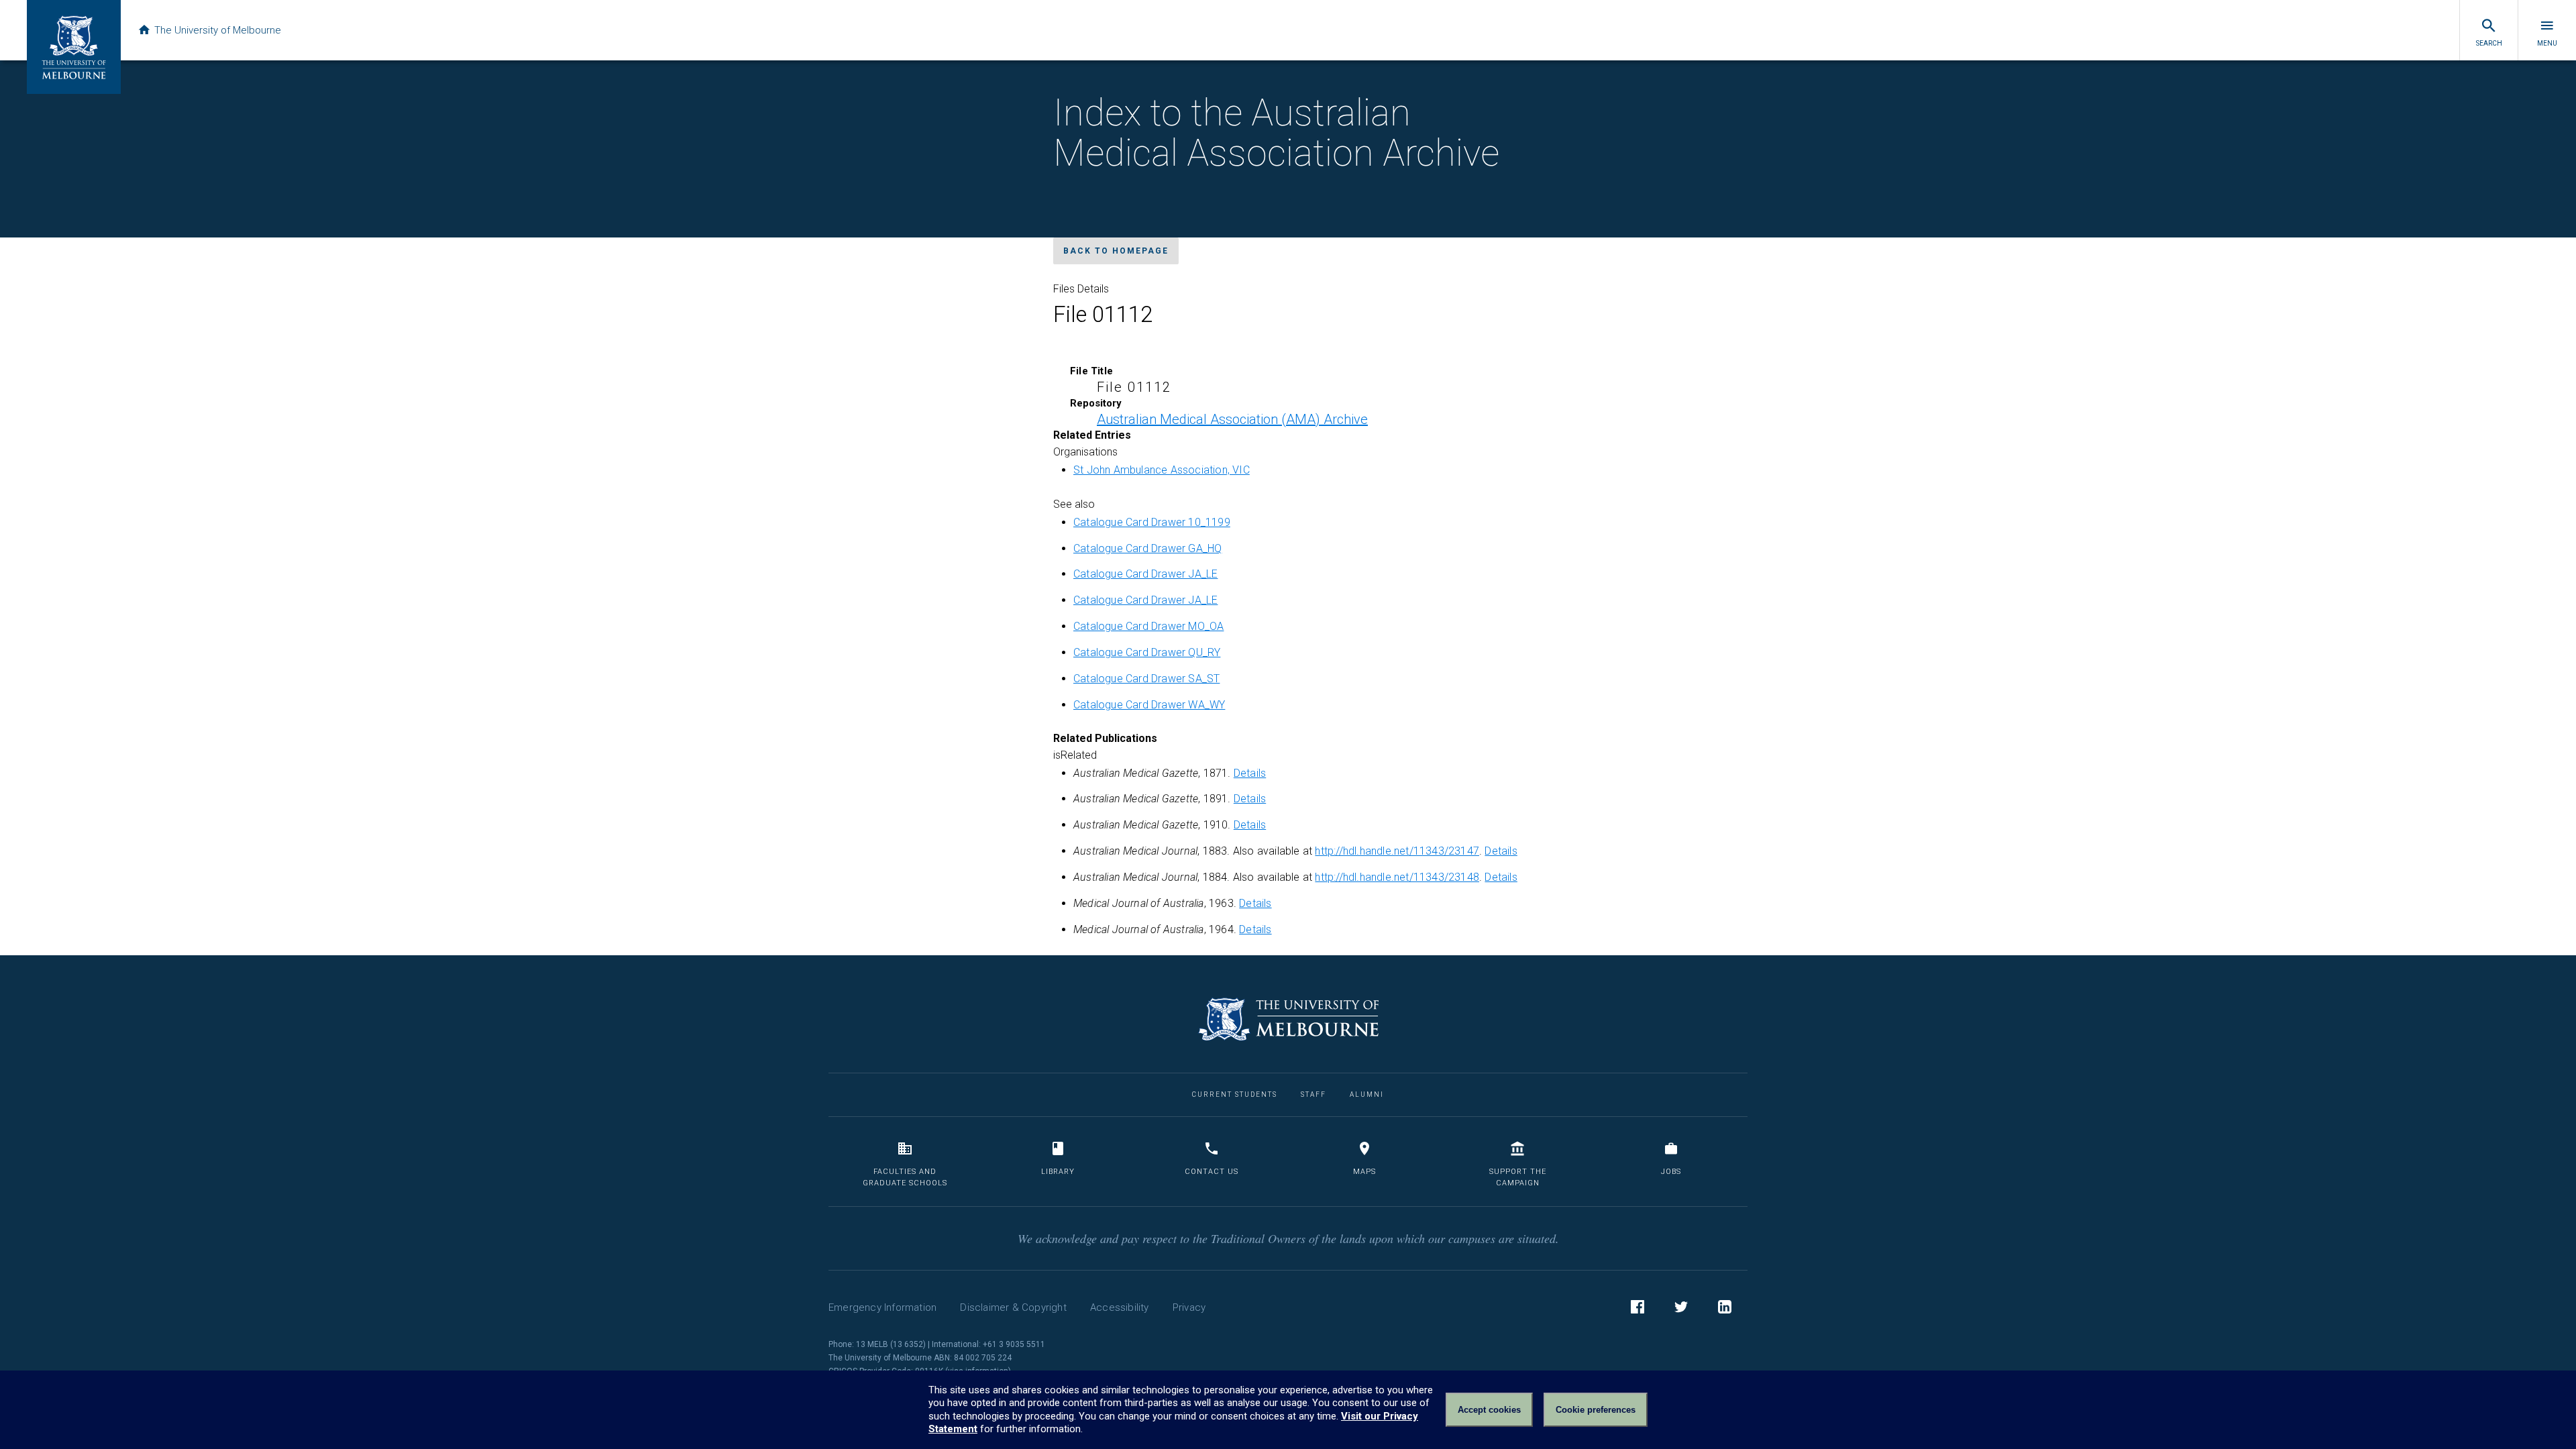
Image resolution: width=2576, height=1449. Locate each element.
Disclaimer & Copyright (1013, 1307)
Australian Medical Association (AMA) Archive (1232, 419)
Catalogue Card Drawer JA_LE (1145, 574)
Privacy (1189, 1307)
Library (1058, 1172)
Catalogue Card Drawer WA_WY (1149, 705)
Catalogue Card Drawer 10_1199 (1152, 522)
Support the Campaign (1518, 1178)
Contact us (1212, 1172)
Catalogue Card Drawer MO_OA (1148, 626)
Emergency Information (882, 1307)
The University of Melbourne (218, 30)
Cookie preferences (1596, 1410)
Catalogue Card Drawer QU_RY (1147, 652)
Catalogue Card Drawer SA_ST (1146, 679)
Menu (2547, 43)
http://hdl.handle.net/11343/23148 (1397, 877)
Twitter (1681, 1307)
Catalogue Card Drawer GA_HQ (1147, 548)
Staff (1313, 1094)
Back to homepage (1116, 251)
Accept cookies (1489, 1410)
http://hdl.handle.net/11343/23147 (1397, 851)
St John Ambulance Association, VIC (1162, 470)
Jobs (1671, 1172)
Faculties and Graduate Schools (905, 1178)
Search (2489, 43)
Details (1250, 773)
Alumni (1367, 1094)
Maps (1364, 1172)
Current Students (1235, 1094)
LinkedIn (1725, 1307)
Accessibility (1120, 1307)
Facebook (1638, 1307)
